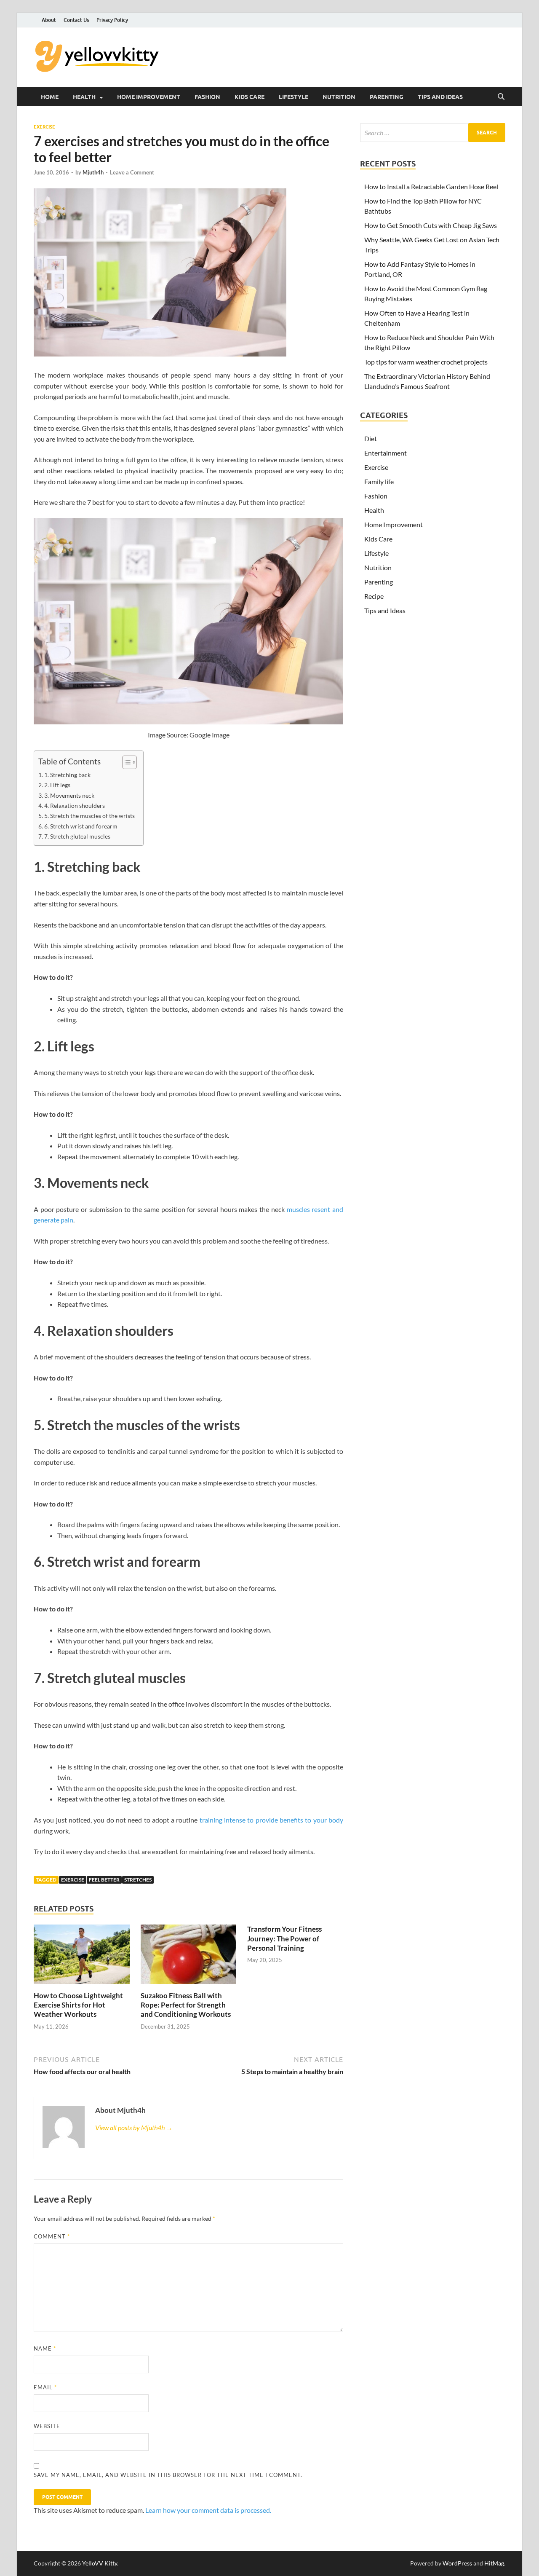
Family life (379, 481)
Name (45, 2348)
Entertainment (386, 453)
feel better (104, 1880)
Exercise (44, 127)
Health (84, 97)
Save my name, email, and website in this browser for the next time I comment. (168, 2475)
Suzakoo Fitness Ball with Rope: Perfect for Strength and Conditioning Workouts (186, 2005)
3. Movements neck (69, 795)
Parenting (387, 97)
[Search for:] (433, 133)
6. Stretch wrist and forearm (81, 826)
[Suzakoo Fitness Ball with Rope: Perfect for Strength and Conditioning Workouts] (189, 1957)
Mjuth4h (93, 172)
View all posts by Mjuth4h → (134, 2127)
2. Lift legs (57, 785)
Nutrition (339, 97)
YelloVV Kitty (100, 2563)
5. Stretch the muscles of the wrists (89, 816)
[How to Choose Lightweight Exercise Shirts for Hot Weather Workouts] (82, 1957)
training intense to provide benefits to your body (271, 1820)
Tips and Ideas (440, 97)
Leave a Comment (132, 172)
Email (45, 2387)
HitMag (494, 2563)
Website (47, 2426)
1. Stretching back (67, 775)
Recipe (374, 596)
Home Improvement (149, 97)
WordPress (457, 2563)
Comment (52, 2236)
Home (50, 97)
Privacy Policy (112, 20)
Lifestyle (294, 97)
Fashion (207, 97)
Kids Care (249, 97)
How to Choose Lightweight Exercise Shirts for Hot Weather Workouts (78, 2005)
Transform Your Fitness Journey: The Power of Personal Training (284, 1938)
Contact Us (76, 20)
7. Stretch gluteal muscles (77, 836)
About (49, 20)
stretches (138, 1880)
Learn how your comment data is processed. (208, 2510)
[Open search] (501, 97)
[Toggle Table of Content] (125, 762)
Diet (371, 438)
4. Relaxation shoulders (75, 806)
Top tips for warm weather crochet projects (426, 362)
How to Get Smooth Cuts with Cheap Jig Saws (431, 225)
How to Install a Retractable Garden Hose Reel (431, 186)
